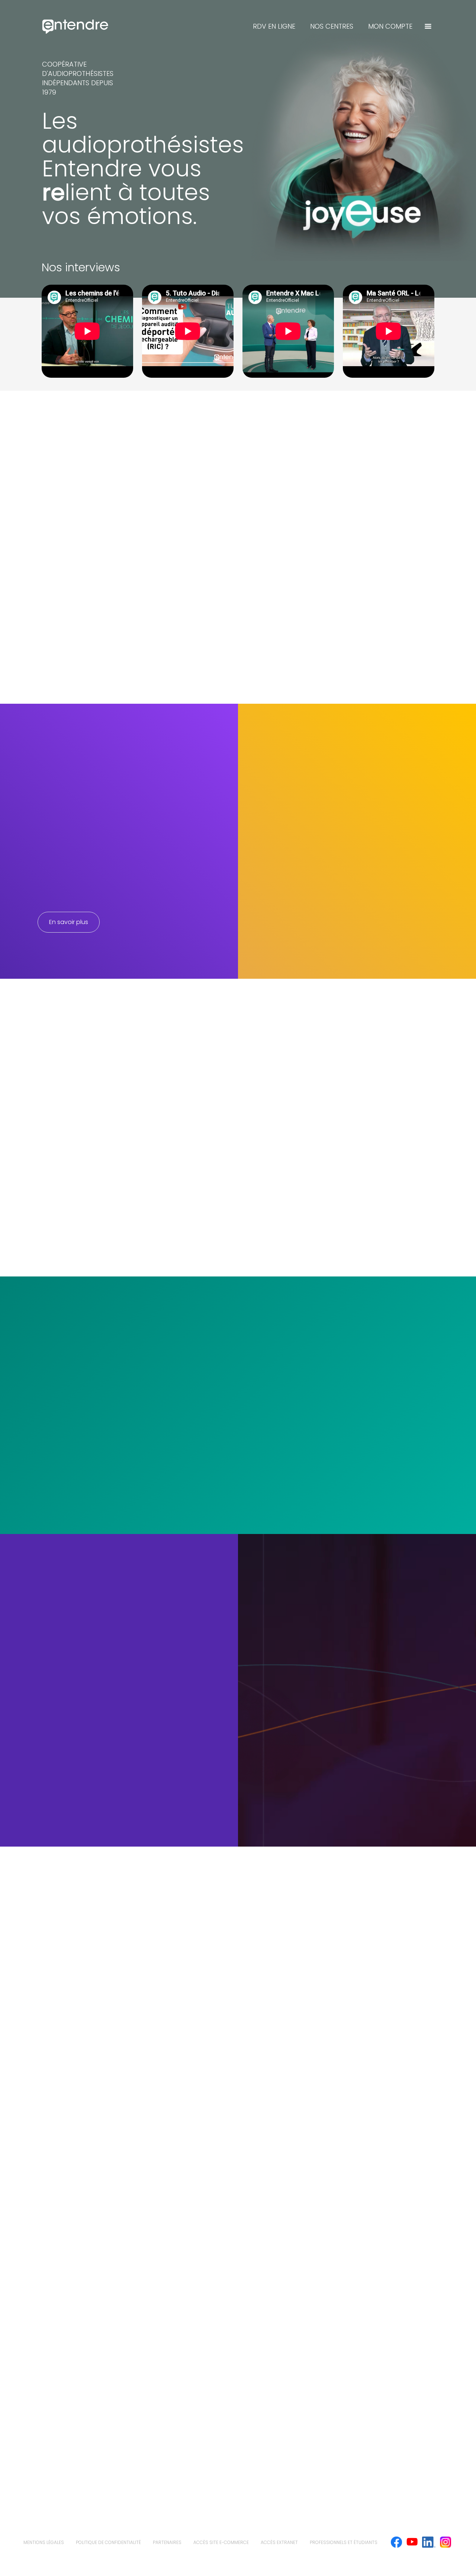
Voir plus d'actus (73, 1815)
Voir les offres (67, 2170)
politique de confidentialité (108, 2542)
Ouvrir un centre (70, 2265)
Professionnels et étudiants (344, 2542)
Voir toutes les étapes (347, 1071)
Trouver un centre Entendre (93, 269)
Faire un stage (68, 2056)
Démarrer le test (357, 1725)
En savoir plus (69, 922)
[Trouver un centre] (428, 26)
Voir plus (74, 1250)
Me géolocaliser (85, 1464)
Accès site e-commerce (221, 2542)
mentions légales (44, 2542)
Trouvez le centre (93, 1389)
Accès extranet (279, 2542)
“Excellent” (65, 893)
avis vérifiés (147, 928)
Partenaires (167, 2542)
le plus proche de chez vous (122, 1405)
